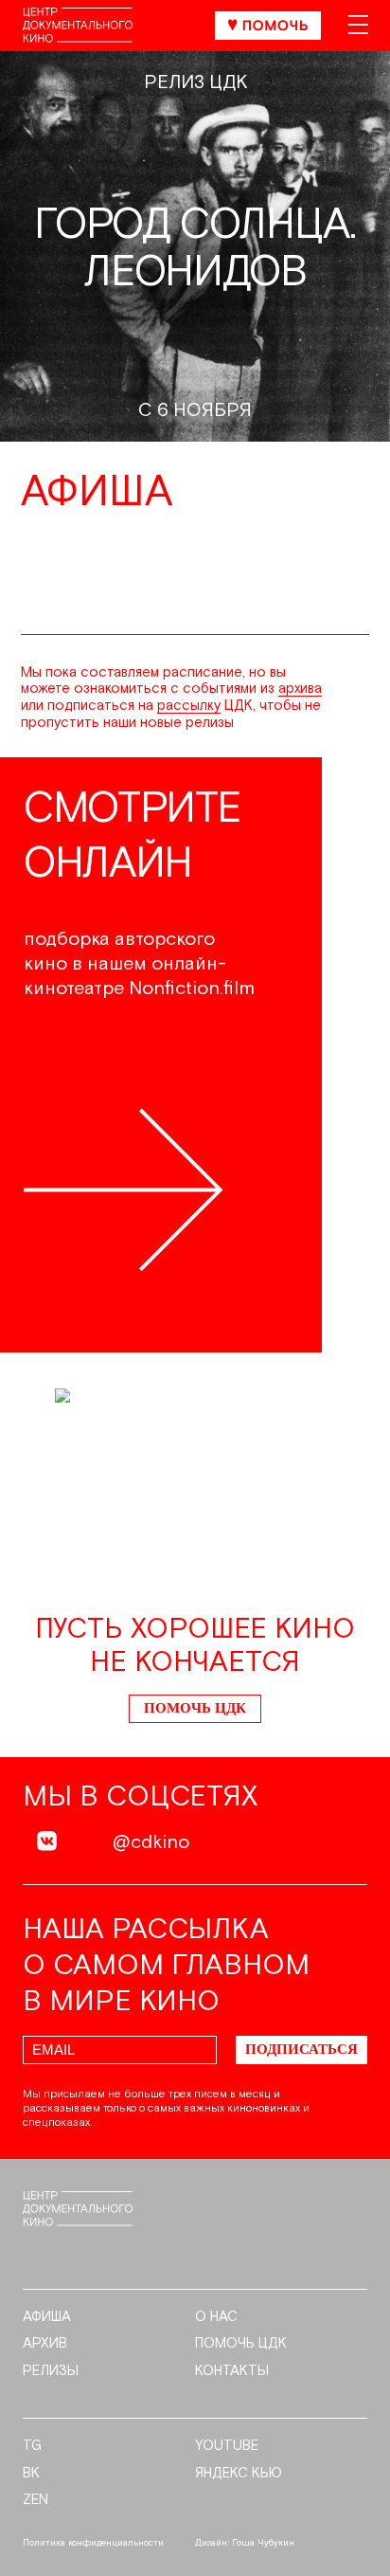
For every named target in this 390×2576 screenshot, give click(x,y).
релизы (51, 2371)
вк (31, 2474)
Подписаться (301, 2049)
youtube (227, 2446)
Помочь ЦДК (195, 1708)
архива (300, 689)
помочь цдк (241, 2344)
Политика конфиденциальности (93, 2543)
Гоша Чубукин (263, 2543)
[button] (368, 1057)
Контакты (232, 2371)
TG (32, 2446)
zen (35, 2500)
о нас (216, 2317)
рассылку (189, 706)
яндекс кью (239, 2474)
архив (45, 2344)
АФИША (47, 2317)
